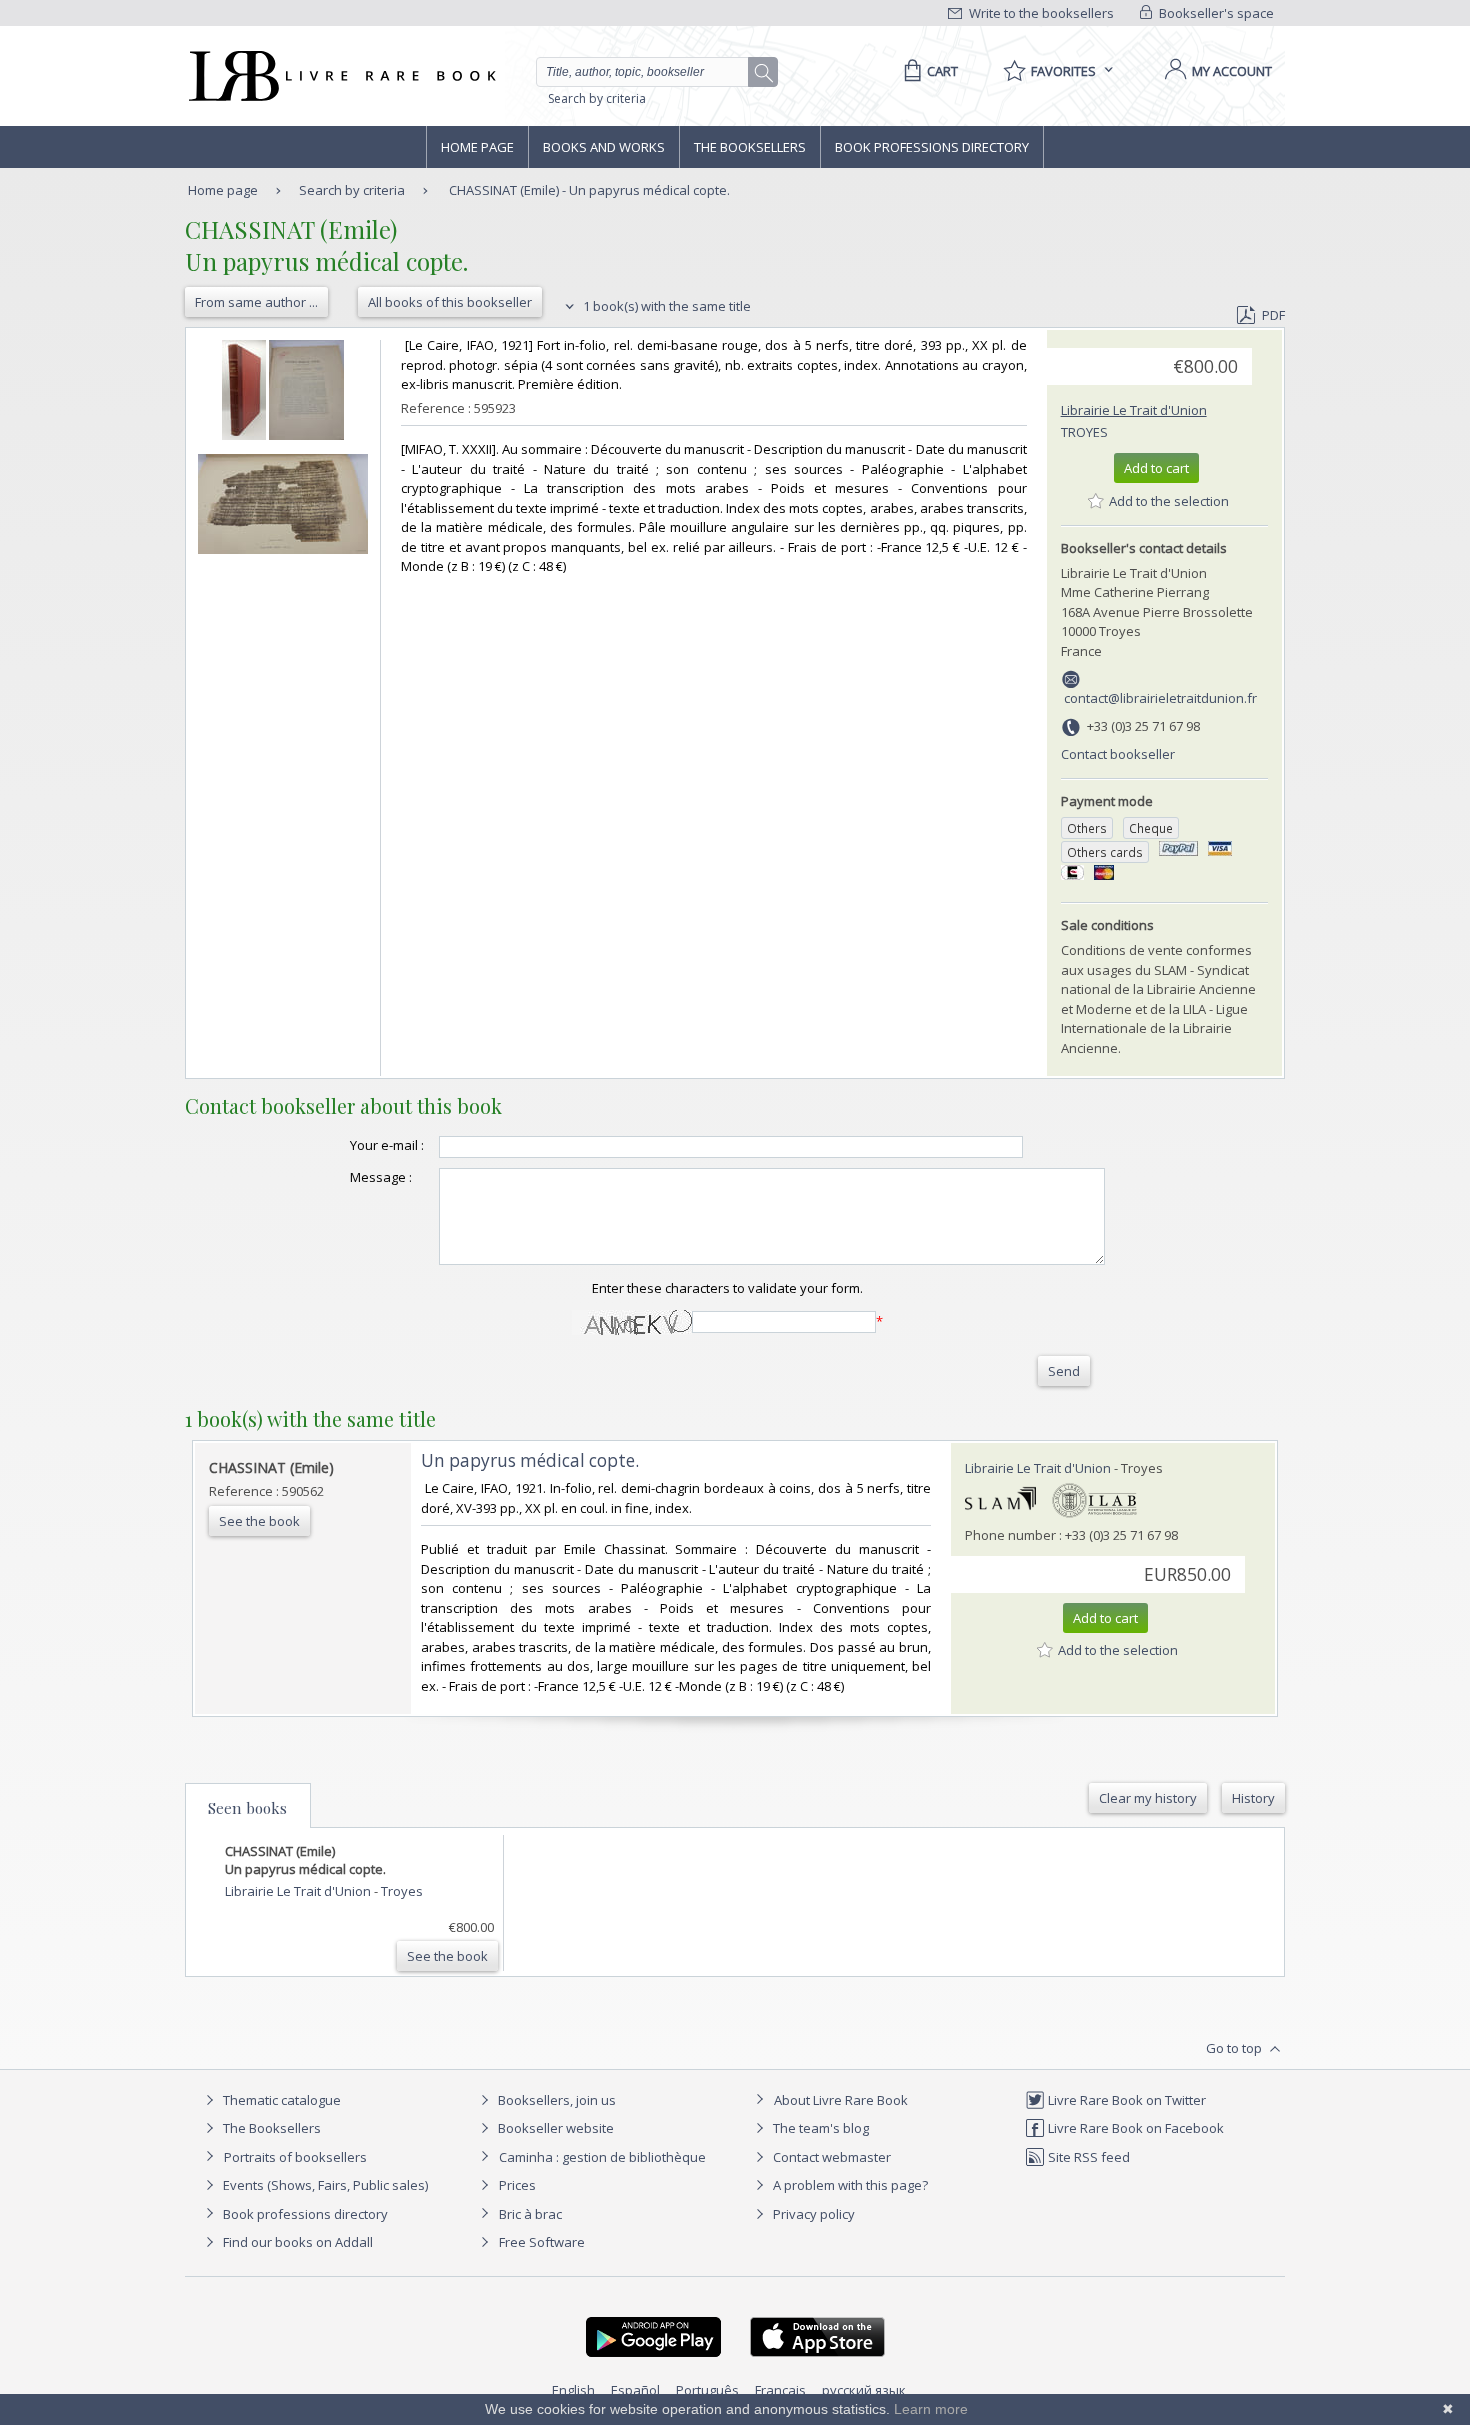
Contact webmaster (830, 2157)
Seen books (247, 1808)
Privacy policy (812, 2214)
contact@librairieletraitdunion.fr (1160, 698)
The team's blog (819, 2128)
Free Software (542, 2242)
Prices (517, 2185)
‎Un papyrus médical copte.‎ (530, 1460)
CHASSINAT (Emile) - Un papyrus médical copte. (589, 190)
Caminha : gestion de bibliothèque (602, 2157)
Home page (477, 147)
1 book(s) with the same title (665, 306)
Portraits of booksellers (295, 2157)
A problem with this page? (849, 2185)
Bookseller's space (1215, 13)
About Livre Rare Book (841, 2100)
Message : (381, 1177)
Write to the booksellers (1040, 13)
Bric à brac (530, 2214)
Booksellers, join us (555, 2100)
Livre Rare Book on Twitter (1125, 2100)
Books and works (604, 147)
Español (635, 2390)
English (573, 2390)
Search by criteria (597, 98)
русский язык (864, 2390)
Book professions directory (932, 147)
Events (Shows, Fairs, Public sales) (324, 2185)
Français (780, 2390)
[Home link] (340, 76)
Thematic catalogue (280, 2100)
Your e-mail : (387, 1145)
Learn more (931, 2409)
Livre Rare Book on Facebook (1134, 2128)
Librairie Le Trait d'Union (1134, 410)
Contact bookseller (1118, 754)
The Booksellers (750, 147)
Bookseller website (554, 2128)
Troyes (1084, 432)
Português (707, 2390)
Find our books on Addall (296, 2242)
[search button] (764, 73)
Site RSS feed (1087, 2157)
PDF (1273, 315)
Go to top (1235, 2048)
